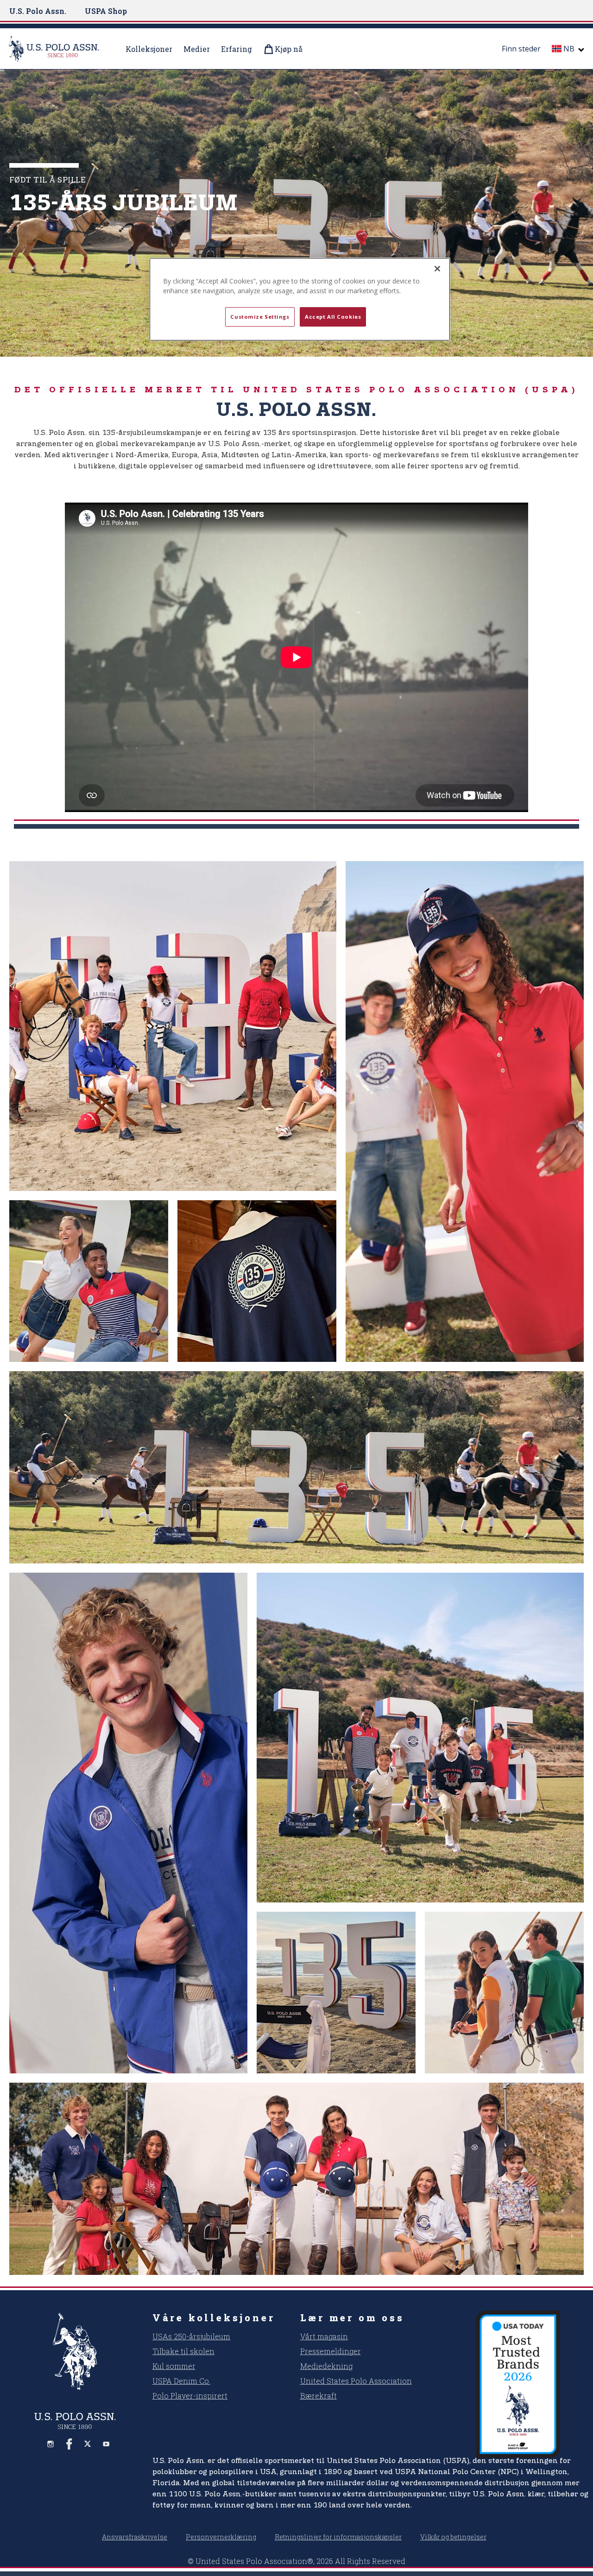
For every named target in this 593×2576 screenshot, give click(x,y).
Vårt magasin (324, 2336)
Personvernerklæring (221, 2537)
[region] (300, 299)
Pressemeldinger (331, 2351)
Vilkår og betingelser (453, 2537)
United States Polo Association (356, 2381)
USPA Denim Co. (181, 2381)
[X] (88, 2444)
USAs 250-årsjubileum (191, 2336)
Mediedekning (326, 2366)
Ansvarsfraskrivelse (135, 2537)
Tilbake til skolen (183, 2351)
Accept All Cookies (333, 317)
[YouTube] (106, 2444)
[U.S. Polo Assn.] (60, 49)
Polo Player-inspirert (190, 2396)
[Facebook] (69, 2444)
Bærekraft (319, 2396)
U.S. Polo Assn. (38, 11)
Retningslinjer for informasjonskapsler (338, 2537)
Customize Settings (260, 317)
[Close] (437, 269)
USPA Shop (106, 11)
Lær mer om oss (352, 2318)
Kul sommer (174, 2366)
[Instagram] (50, 2444)
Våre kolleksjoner (214, 2318)
